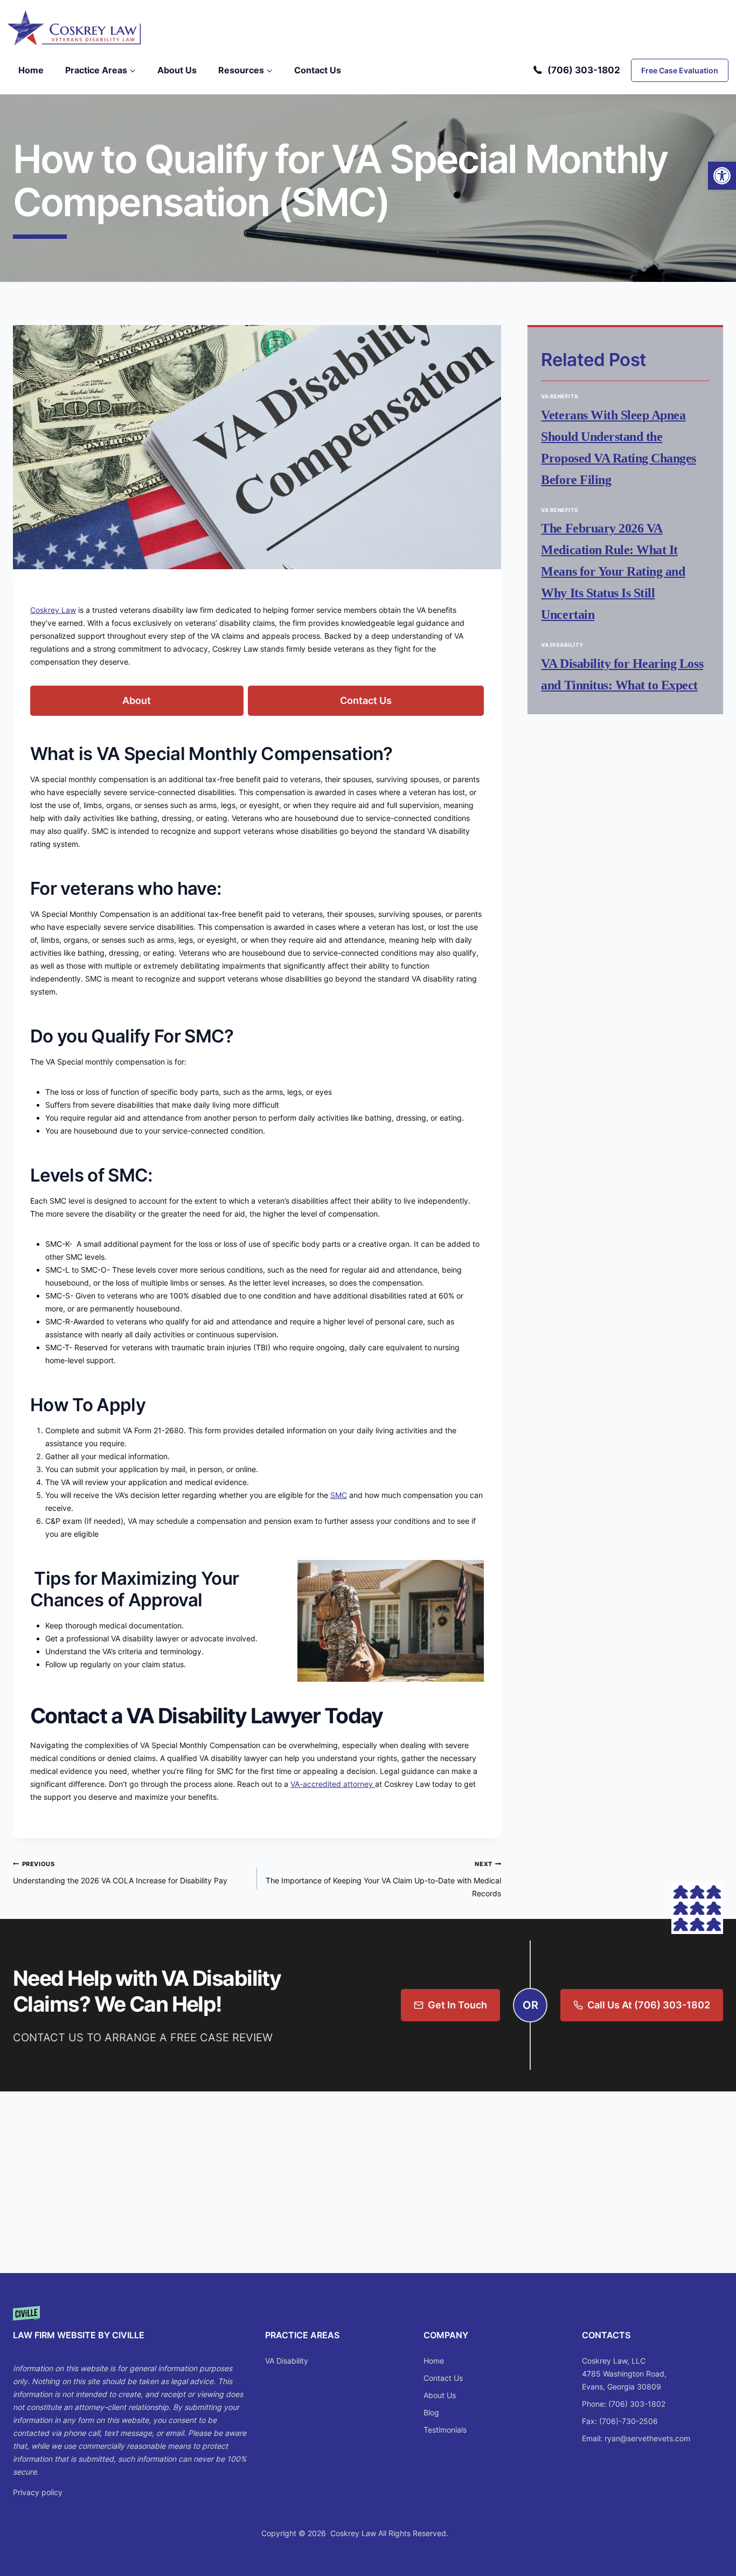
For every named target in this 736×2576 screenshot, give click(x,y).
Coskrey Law (53, 610)
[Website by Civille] (130, 2328)
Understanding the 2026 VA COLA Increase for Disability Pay (120, 1873)
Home (31, 70)
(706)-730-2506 (629, 2421)
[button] (722, 176)
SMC (339, 1495)
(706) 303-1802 (584, 70)
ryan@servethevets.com (647, 2438)
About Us (177, 70)
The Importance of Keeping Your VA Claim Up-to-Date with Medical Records (383, 1879)
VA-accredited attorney (333, 1784)
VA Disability (562, 645)
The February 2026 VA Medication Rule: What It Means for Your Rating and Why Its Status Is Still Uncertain (613, 571)
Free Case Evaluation (680, 70)
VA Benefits (560, 396)
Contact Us (318, 70)
